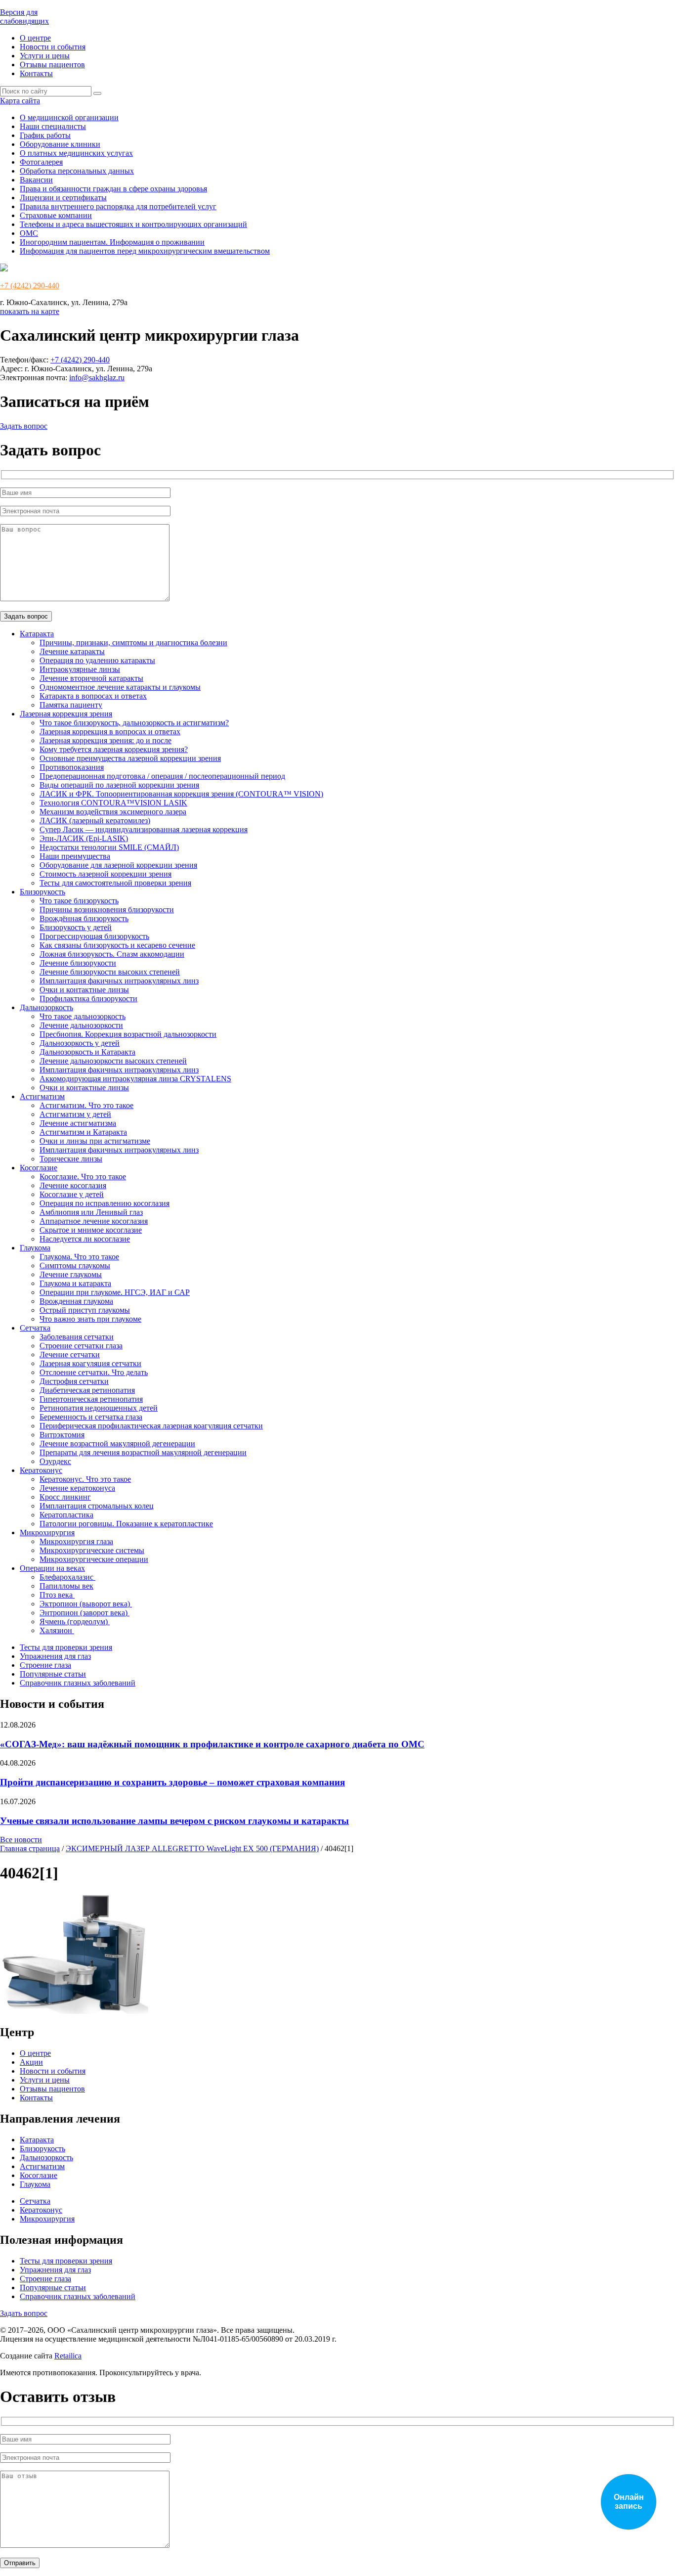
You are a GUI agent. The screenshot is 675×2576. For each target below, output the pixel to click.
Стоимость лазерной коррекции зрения (105, 874)
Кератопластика (66, 1515)
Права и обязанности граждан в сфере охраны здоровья (113, 189)
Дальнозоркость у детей (80, 1043)
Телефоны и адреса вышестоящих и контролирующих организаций (133, 224)
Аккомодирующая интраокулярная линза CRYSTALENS (135, 1079)
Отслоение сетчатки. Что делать (94, 1372)
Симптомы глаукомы (75, 1266)
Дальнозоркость (46, 1007)
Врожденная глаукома (76, 1301)
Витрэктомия (62, 1435)
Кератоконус (41, 1470)
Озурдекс (55, 1461)
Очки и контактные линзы (84, 990)
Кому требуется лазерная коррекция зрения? (114, 749)
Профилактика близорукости (88, 999)
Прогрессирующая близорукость (94, 936)
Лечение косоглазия (73, 1185)
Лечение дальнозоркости (81, 1025)
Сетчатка (35, 1328)
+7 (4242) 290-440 (30, 286)
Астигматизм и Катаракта (83, 1132)
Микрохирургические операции (94, 1559)
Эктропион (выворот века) (86, 1604)
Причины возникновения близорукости (107, 910)
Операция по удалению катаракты (97, 660)
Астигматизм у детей (75, 1114)
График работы (45, 135)
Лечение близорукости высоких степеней (110, 972)
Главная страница (30, 1848)
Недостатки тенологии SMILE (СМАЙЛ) (109, 847)
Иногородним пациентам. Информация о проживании (112, 242)
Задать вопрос (24, 426)
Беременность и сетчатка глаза (91, 1417)
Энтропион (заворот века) (84, 1613)
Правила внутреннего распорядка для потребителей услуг (118, 206)
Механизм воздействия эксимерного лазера (113, 812)
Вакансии (36, 180)
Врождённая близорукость (84, 918)
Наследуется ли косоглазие (85, 1239)
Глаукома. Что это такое (79, 1257)
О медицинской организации (69, 117)
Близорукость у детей (76, 927)
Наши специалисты (53, 126)
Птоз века (57, 1595)
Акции (31, 2062)
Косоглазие (39, 1168)
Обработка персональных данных (77, 171)
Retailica (68, 2356)
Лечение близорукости (78, 963)
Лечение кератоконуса (77, 1488)
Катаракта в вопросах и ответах (93, 696)
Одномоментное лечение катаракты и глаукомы (120, 687)
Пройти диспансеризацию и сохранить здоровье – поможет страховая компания (172, 1782)
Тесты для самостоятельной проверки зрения (115, 883)
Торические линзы (71, 1159)
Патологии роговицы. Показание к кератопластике (126, 1524)
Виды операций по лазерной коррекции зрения (119, 785)
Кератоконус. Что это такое (85, 1479)
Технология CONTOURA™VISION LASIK (113, 803)
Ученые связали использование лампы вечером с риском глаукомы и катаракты (174, 1821)
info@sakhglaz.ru (97, 378)
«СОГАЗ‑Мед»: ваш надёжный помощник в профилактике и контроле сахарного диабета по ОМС (212, 1744)
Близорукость (42, 892)
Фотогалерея (41, 162)
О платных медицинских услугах (76, 153)
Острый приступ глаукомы (85, 1310)
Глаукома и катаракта (75, 1283)
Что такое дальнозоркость (83, 1016)
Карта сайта (20, 101)
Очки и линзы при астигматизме (95, 1141)
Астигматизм (42, 1096)
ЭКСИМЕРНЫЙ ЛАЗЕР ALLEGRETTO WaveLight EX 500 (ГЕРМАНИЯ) (192, 1848)
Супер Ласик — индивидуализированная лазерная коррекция (144, 829)
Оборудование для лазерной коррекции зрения (118, 865)
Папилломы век (66, 1586)
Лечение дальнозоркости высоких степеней (113, 1061)
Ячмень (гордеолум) (75, 1621)
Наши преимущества (75, 856)
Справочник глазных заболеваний (78, 1683)
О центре (35, 38)
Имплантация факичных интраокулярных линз (119, 981)
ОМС (29, 233)
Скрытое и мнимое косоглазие (91, 1230)
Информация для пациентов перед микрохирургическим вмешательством (145, 251)
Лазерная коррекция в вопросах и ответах (110, 732)
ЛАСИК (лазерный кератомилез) (95, 821)
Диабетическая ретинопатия (87, 1390)
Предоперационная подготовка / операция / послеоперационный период (162, 776)
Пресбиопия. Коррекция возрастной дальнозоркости (128, 1034)
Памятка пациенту (71, 705)
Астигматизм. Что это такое (86, 1105)
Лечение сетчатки (70, 1355)
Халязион (57, 1630)
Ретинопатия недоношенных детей (99, 1408)
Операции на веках (52, 1568)
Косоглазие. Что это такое (83, 1177)
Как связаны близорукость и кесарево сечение (117, 945)
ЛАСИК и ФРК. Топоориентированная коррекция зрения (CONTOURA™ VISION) (181, 794)
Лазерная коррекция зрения (66, 714)
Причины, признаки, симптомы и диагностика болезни (133, 643)
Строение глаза (45, 1665)
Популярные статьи (53, 1674)
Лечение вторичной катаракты (91, 678)
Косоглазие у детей (72, 1194)
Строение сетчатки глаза (81, 1346)
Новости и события (53, 47)
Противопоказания (72, 767)
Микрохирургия (47, 1532)
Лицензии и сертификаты (63, 198)
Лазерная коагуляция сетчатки (90, 1363)
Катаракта (37, 634)
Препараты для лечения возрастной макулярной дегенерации (143, 1452)
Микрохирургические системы (92, 1550)
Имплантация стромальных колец (97, 1506)
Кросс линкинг (65, 1497)
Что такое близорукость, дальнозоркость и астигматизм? (134, 723)
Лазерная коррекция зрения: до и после (105, 740)
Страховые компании (56, 215)
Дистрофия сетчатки (74, 1381)
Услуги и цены (45, 56)
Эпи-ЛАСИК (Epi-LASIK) (84, 838)
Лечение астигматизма (78, 1123)
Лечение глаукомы (71, 1274)
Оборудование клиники (60, 144)
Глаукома (35, 1248)
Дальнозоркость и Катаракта (87, 1052)
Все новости (21, 1840)
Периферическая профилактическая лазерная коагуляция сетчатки (151, 1426)
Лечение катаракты (72, 651)
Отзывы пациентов (52, 65)
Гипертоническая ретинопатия (91, 1399)
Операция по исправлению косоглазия (105, 1203)
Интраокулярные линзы (80, 669)
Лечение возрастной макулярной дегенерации (117, 1443)
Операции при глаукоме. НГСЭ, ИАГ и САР (115, 1292)
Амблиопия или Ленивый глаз (91, 1212)
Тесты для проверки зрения (66, 1647)
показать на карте (30, 311)
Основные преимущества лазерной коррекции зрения (130, 758)
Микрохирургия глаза (76, 1541)
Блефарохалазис (67, 1577)
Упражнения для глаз (55, 1656)
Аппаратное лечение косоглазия (94, 1221)
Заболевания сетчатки (77, 1337)
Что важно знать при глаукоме (90, 1319)
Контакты (36, 73)
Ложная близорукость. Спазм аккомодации (112, 954)
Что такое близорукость (79, 901)
